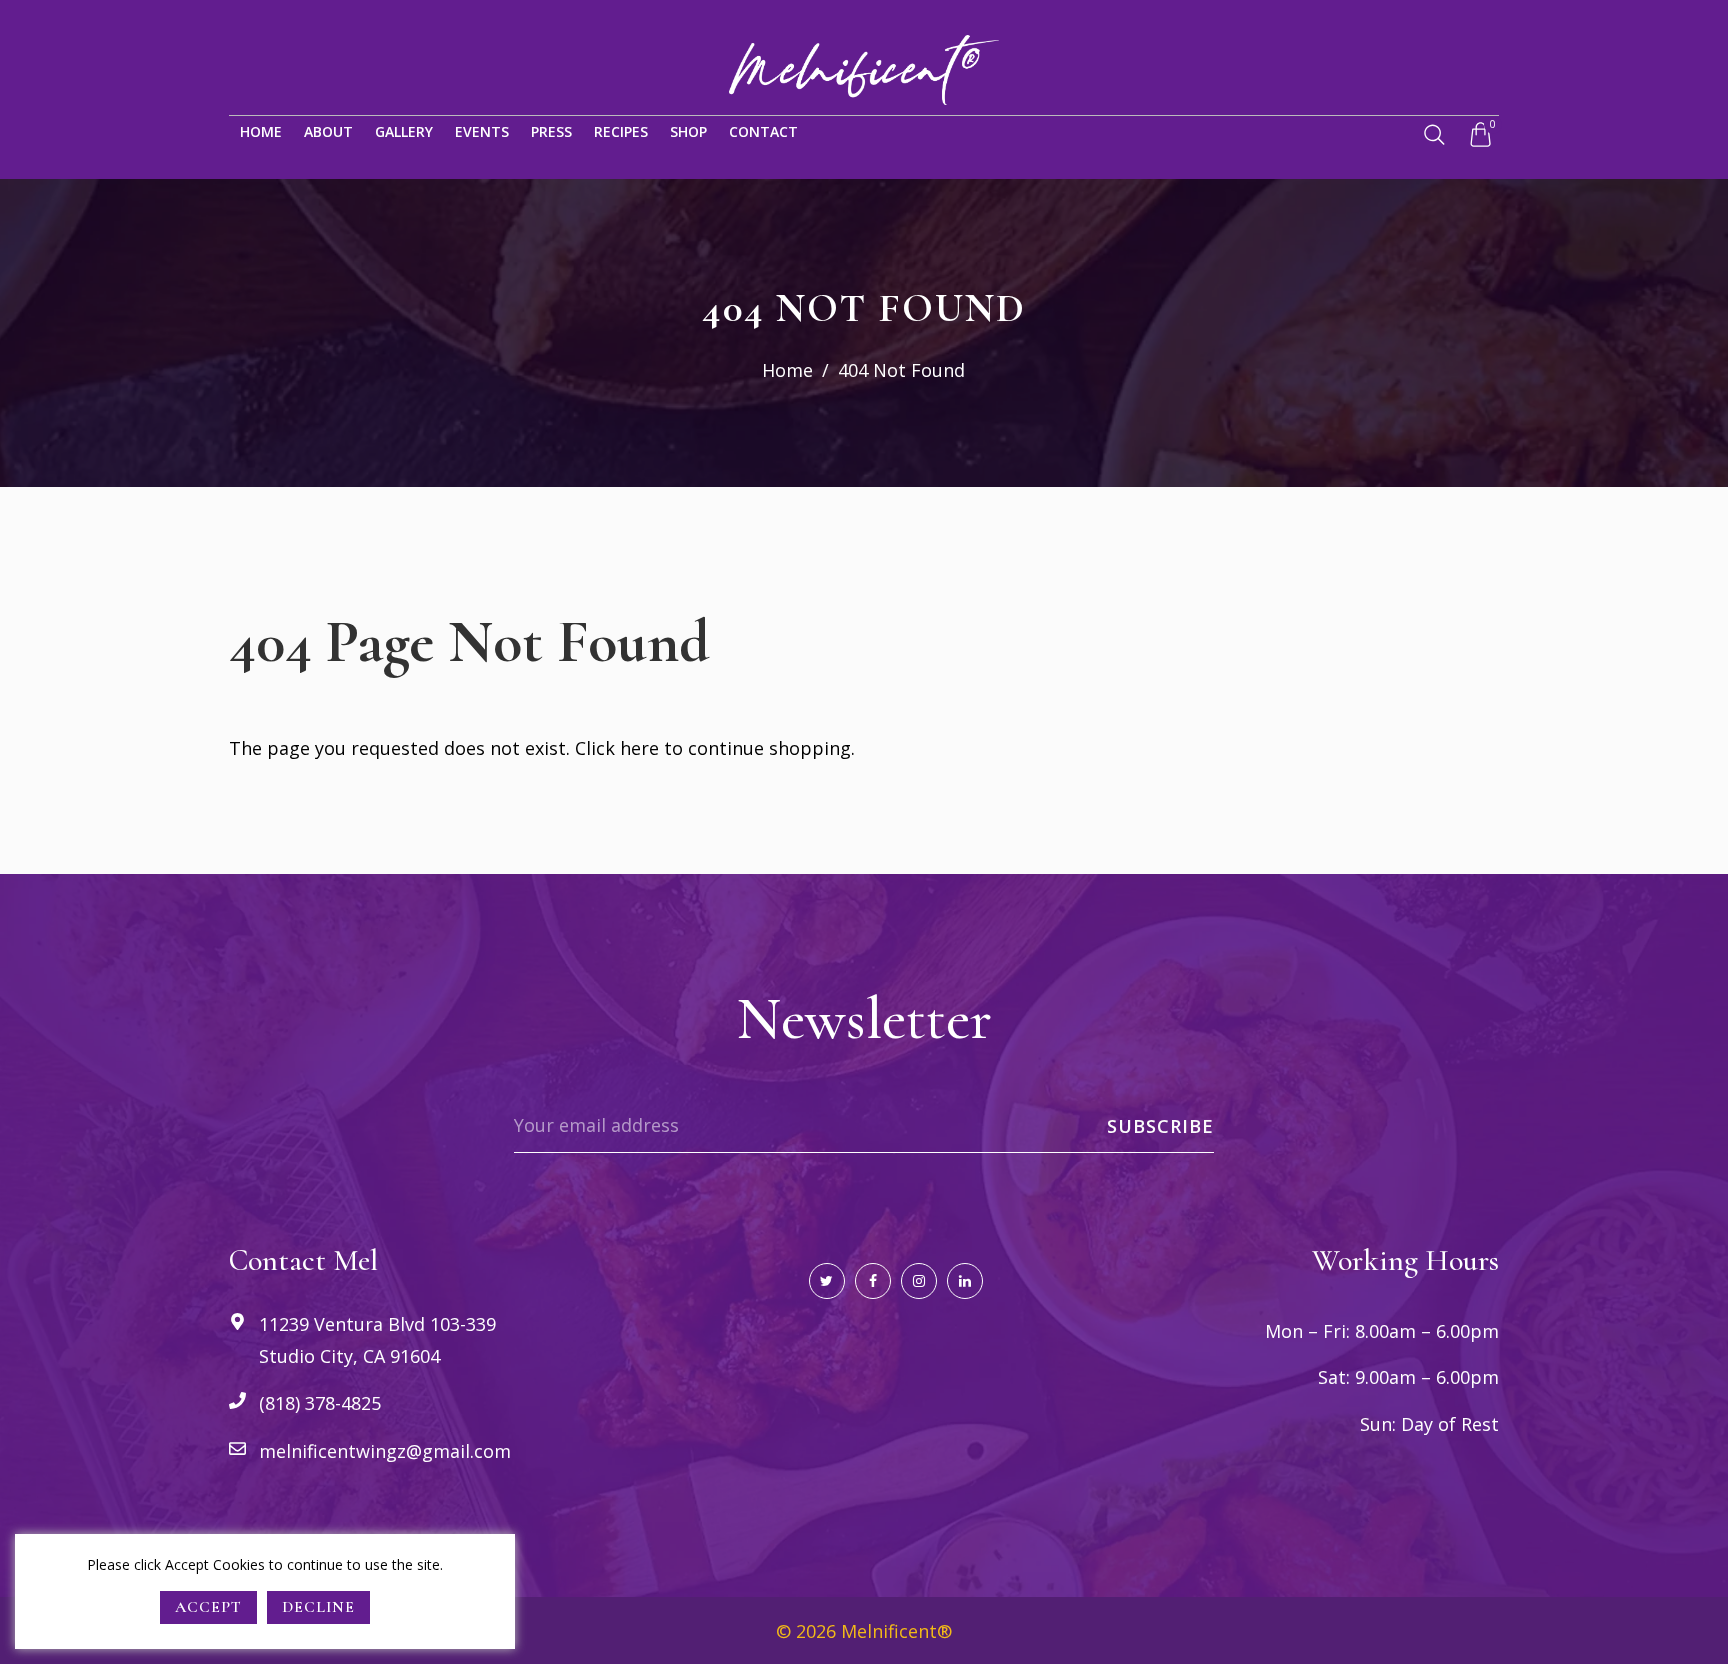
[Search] (1434, 135)
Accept (208, 1607)
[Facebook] (873, 1281)
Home (787, 370)
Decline (318, 1607)
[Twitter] (827, 1281)
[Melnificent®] (864, 68)
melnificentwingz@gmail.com (385, 1451)
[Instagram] (919, 1281)
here (639, 748)
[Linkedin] (965, 1281)
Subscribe (1160, 1126)
